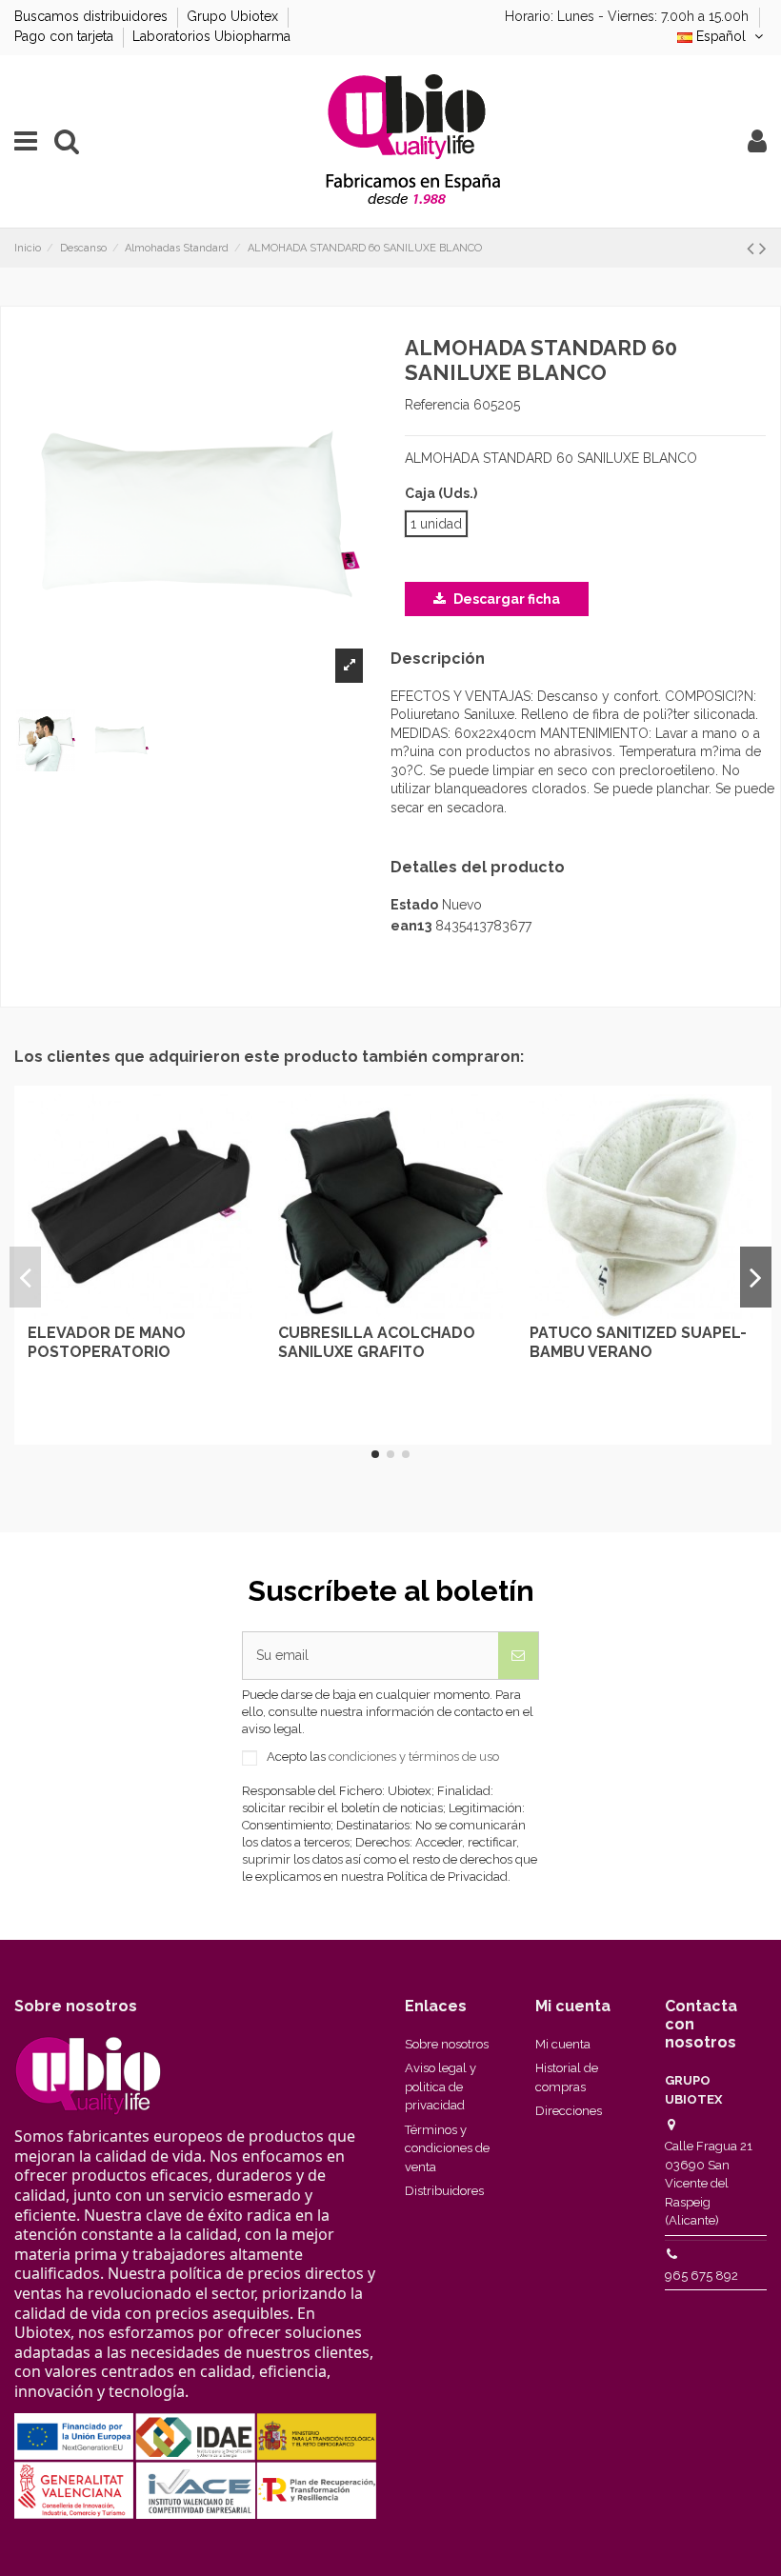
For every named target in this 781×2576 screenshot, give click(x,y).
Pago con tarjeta (66, 36)
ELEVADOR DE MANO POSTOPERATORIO (107, 1342)
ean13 (411, 926)
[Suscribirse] (518, 1656)
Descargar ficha (505, 599)
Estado (414, 905)
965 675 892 (701, 2276)
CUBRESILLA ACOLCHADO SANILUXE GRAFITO (377, 1342)
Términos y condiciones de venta (447, 2148)
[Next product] (763, 248)
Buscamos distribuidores (93, 16)
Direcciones (569, 2111)
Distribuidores (444, 2191)
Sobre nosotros (447, 2044)
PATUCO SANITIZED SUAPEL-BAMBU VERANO (638, 1342)
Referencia (437, 405)
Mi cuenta (563, 2044)
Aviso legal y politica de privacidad (441, 2087)
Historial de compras (567, 2077)
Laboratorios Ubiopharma (211, 36)
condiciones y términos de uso (414, 1757)
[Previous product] (753, 248)
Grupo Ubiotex (234, 16)
